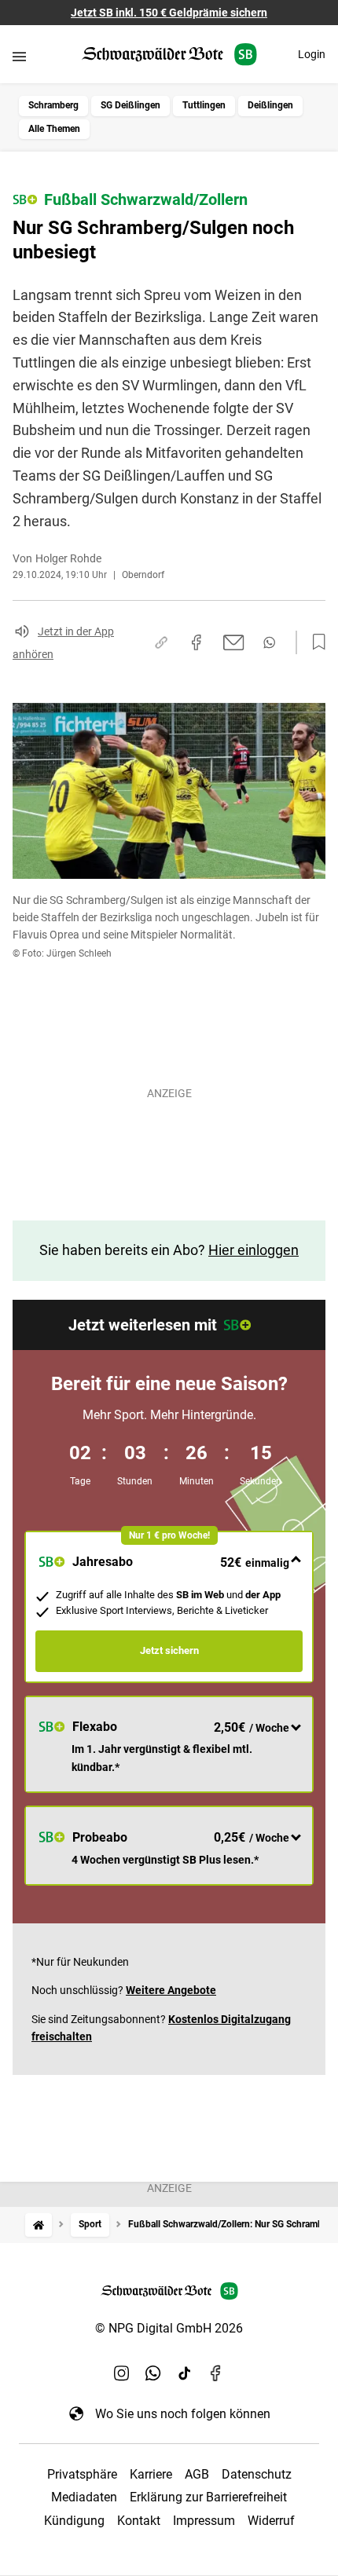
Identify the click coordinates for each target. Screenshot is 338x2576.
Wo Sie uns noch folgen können (183, 2414)
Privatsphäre (82, 2474)
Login (312, 54)
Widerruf (271, 2521)
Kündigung (74, 2521)
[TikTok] (185, 2373)
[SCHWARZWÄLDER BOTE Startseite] (169, 55)
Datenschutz (257, 2474)
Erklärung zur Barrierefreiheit (208, 2497)
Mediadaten (84, 2497)
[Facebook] (216, 2373)
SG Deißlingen (130, 105)
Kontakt (139, 2521)
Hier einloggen (253, 1250)
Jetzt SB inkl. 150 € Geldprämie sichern (169, 13)
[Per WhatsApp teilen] (269, 642)
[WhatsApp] (153, 2373)
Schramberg (53, 105)
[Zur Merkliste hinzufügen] (314, 642)
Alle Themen (54, 129)
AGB (197, 2474)
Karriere (151, 2474)
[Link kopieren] (161, 642)
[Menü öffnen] (19, 56)
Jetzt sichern (169, 1650)
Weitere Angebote (171, 1990)
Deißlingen (270, 105)
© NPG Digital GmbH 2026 (169, 2328)
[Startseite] (39, 2225)
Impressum (204, 2521)
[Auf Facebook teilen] (197, 642)
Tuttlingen (204, 105)
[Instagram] (122, 2373)
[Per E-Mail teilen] (234, 642)
